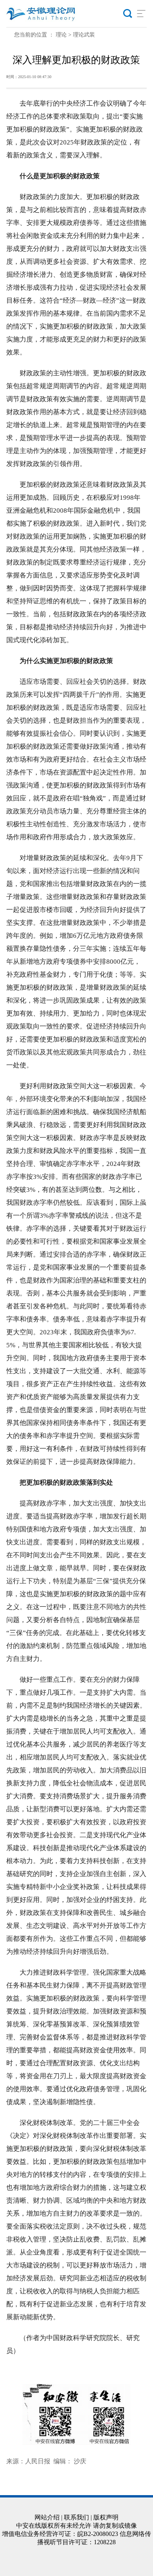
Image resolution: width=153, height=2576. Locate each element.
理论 (61, 35)
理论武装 (84, 35)
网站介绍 (47, 2517)
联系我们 (76, 2517)
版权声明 (106, 2517)
